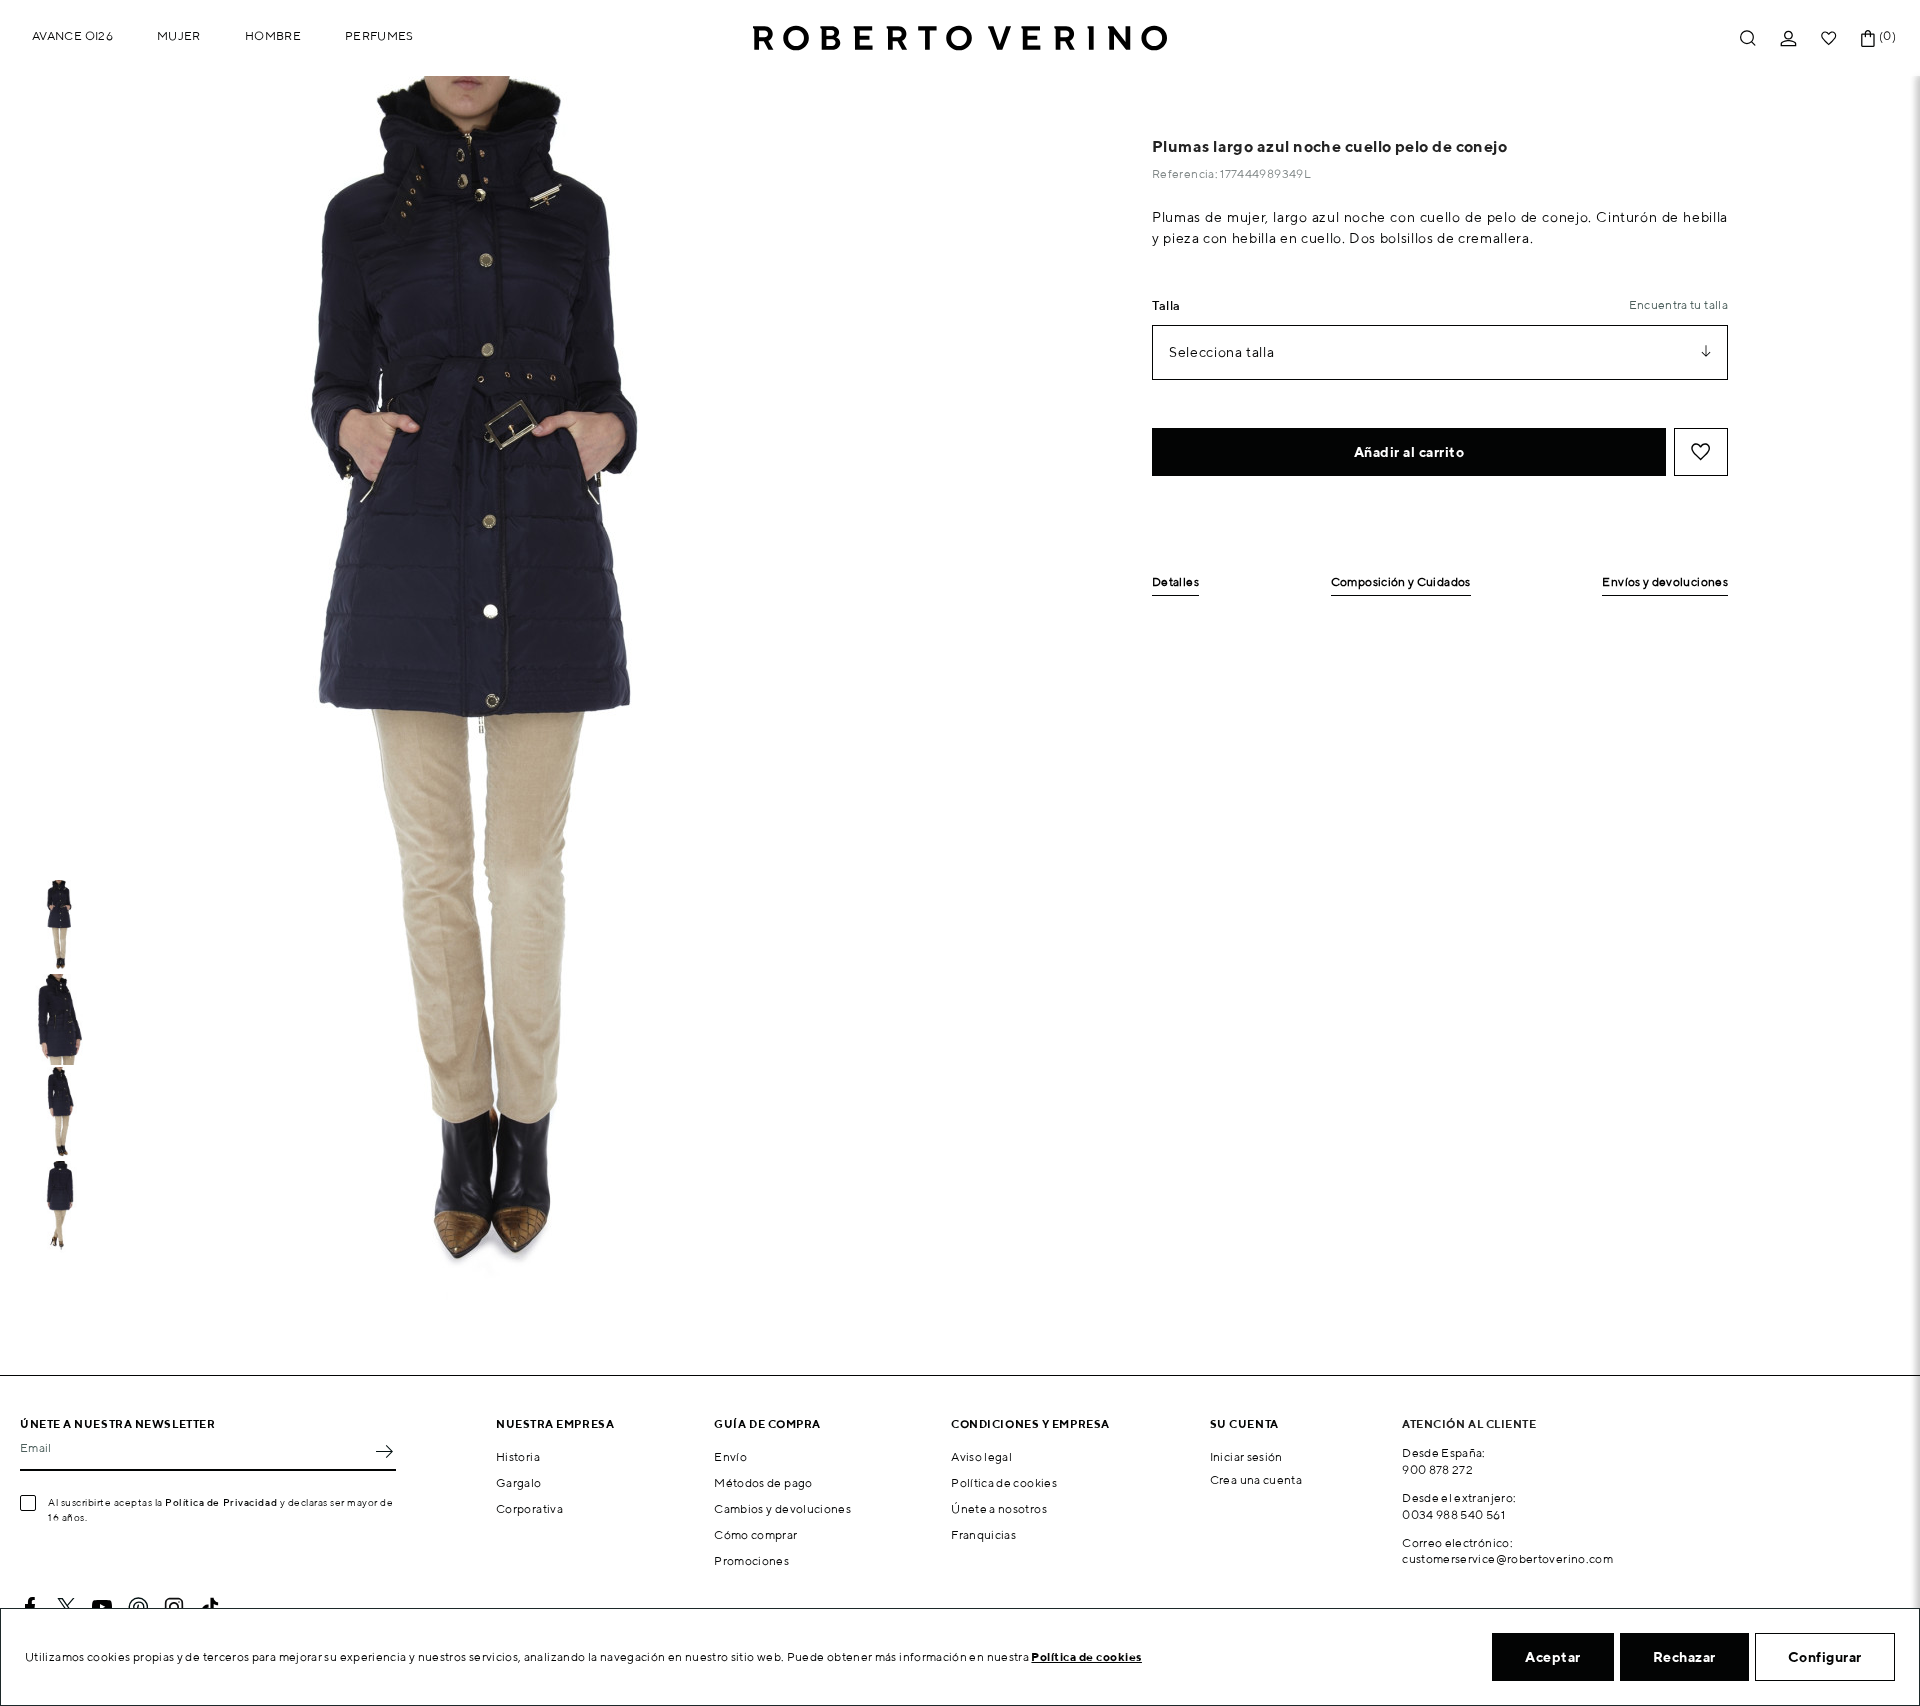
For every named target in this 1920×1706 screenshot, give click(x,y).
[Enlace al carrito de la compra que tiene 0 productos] (1868, 38)
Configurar (1825, 1657)
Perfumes (379, 35)
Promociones (751, 1560)
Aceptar (1553, 1657)
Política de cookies (1004, 1482)
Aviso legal (981, 1456)
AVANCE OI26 (72, 35)
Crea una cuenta (1256, 1479)
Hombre (273, 35)
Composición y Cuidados (1401, 582)
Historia (518, 1456)
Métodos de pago (763, 1482)
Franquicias (983, 1534)
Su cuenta (1244, 1423)
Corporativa (529, 1508)
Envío (730, 1456)
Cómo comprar (755, 1534)
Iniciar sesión (1246, 1456)
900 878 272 (1437, 1469)
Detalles (1175, 582)
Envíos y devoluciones (1665, 582)
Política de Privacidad (221, 1502)
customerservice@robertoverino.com (1507, 1558)
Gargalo (519, 1482)
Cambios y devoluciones (782, 1508)
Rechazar (1684, 1657)
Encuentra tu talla (1678, 304)
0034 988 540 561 (1453, 1514)
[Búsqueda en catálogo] (1748, 38)
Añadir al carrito (1409, 452)
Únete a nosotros (999, 1508)
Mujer (179, 35)
